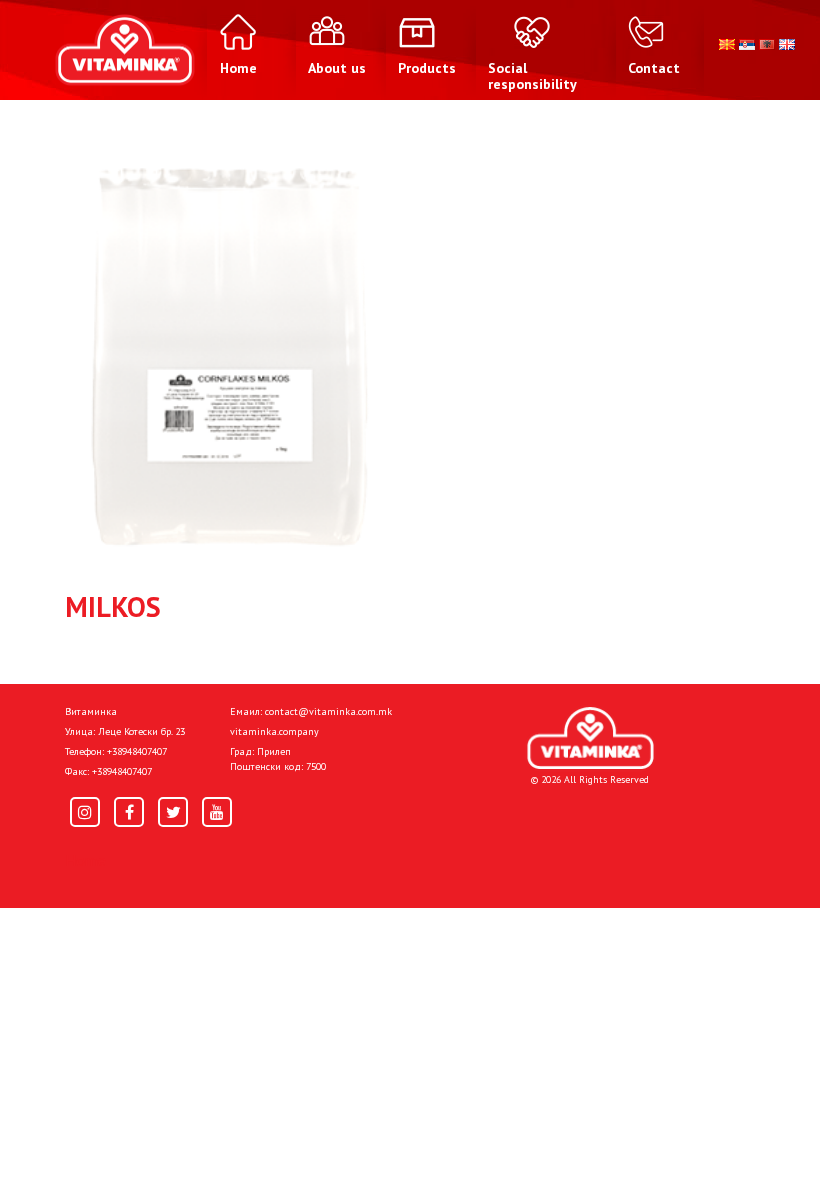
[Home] (590, 738)
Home (85, 860)
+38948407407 (137, 751)
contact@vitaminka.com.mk (328, 711)
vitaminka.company (274, 731)
